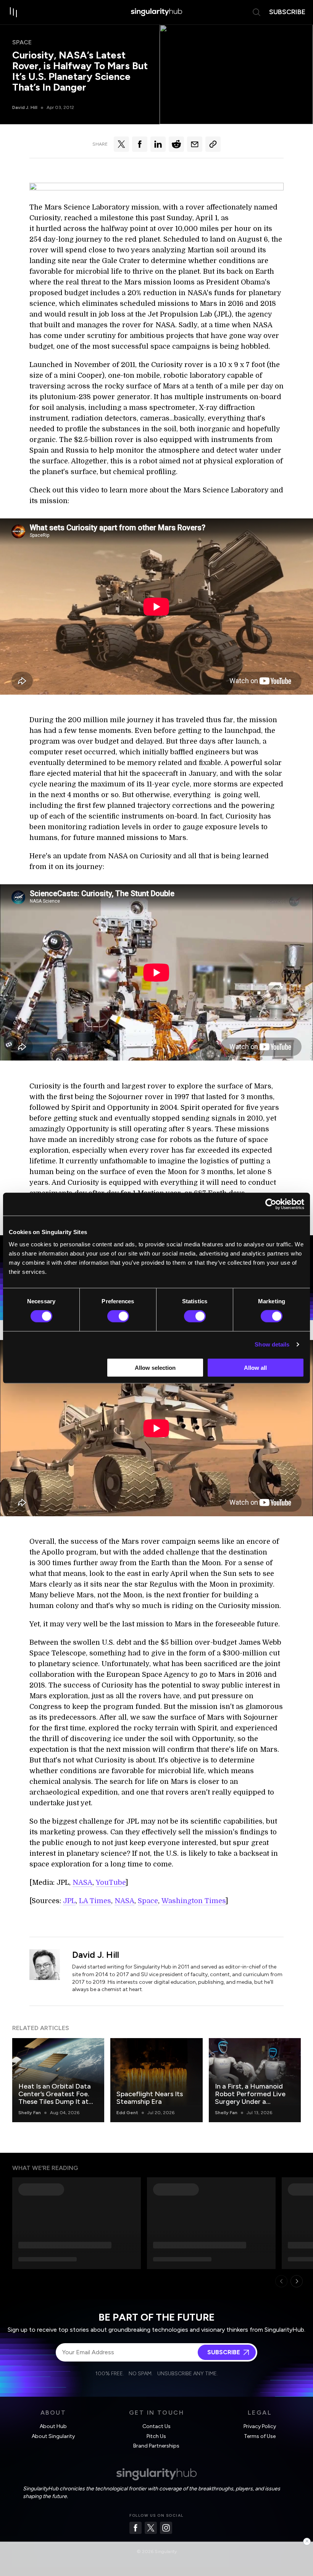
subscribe (287, 12)
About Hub (53, 2426)
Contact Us (156, 2426)
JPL (69, 1901)
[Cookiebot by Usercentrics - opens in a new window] (271, 1204)
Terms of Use (260, 2436)
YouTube (111, 1882)
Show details (272, 1344)
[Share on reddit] (176, 144)
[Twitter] (151, 2528)
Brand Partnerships (156, 2446)
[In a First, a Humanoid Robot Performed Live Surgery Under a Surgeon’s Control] (255, 2080)
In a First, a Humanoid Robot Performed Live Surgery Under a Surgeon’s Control (250, 2098)
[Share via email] (195, 144)
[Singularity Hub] (156, 12)
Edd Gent (127, 2113)
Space (22, 42)
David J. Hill (25, 107)
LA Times (95, 1901)
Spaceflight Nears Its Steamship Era (150, 2098)
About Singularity (53, 2436)
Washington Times (194, 1901)
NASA (82, 1882)
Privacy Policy (260, 2426)
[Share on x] (121, 144)
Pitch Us (156, 2436)
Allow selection (155, 1367)
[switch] (118, 1316)
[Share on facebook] (140, 144)
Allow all (255, 1367)
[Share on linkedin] (158, 144)
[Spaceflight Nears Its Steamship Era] (156, 2080)
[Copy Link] (213, 144)
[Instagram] (166, 2528)
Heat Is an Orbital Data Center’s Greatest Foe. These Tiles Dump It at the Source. (55, 2098)
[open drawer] (14, 12)
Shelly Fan (30, 2113)
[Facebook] (136, 2528)
